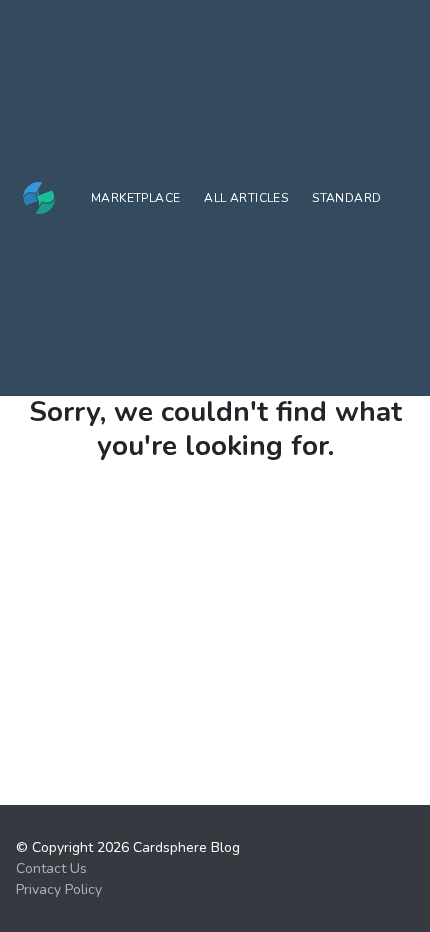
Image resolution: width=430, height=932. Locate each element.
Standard (346, 198)
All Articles (246, 198)
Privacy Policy (59, 889)
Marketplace (135, 198)
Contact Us (51, 868)
